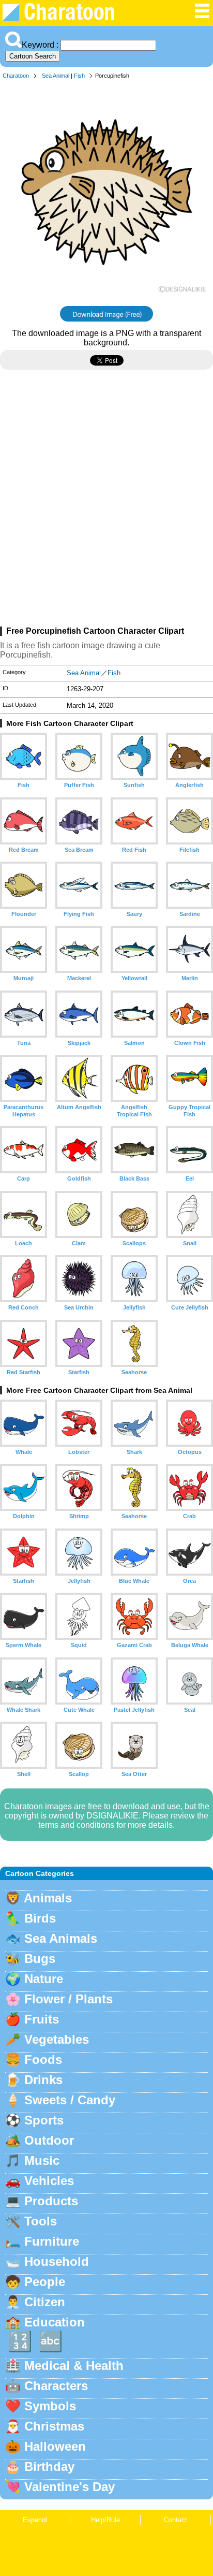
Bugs (40, 1959)
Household (57, 2261)
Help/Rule (105, 2520)
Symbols (50, 2406)
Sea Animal (56, 76)
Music (42, 2160)
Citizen (45, 2302)
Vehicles (49, 2181)
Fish (79, 76)
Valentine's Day (70, 2487)
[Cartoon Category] (202, 16)
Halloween (55, 2446)
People (45, 2282)
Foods (43, 2060)
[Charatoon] (65, 18)
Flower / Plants (69, 1999)
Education (55, 2322)
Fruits (42, 2019)
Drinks (43, 2080)
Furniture (52, 2241)
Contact (176, 2520)
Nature (44, 1979)
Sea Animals (61, 1938)
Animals (48, 1898)
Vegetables (57, 2039)
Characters (56, 2386)
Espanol (35, 2520)
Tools (41, 2221)
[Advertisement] (106, 502)
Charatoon (16, 76)
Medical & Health (74, 2366)
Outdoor (49, 2140)
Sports (44, 2120)
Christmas (54, 2426)
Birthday (49, 2466)
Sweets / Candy (70, 2100)
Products (51, 2201)
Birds (40, 1918)
